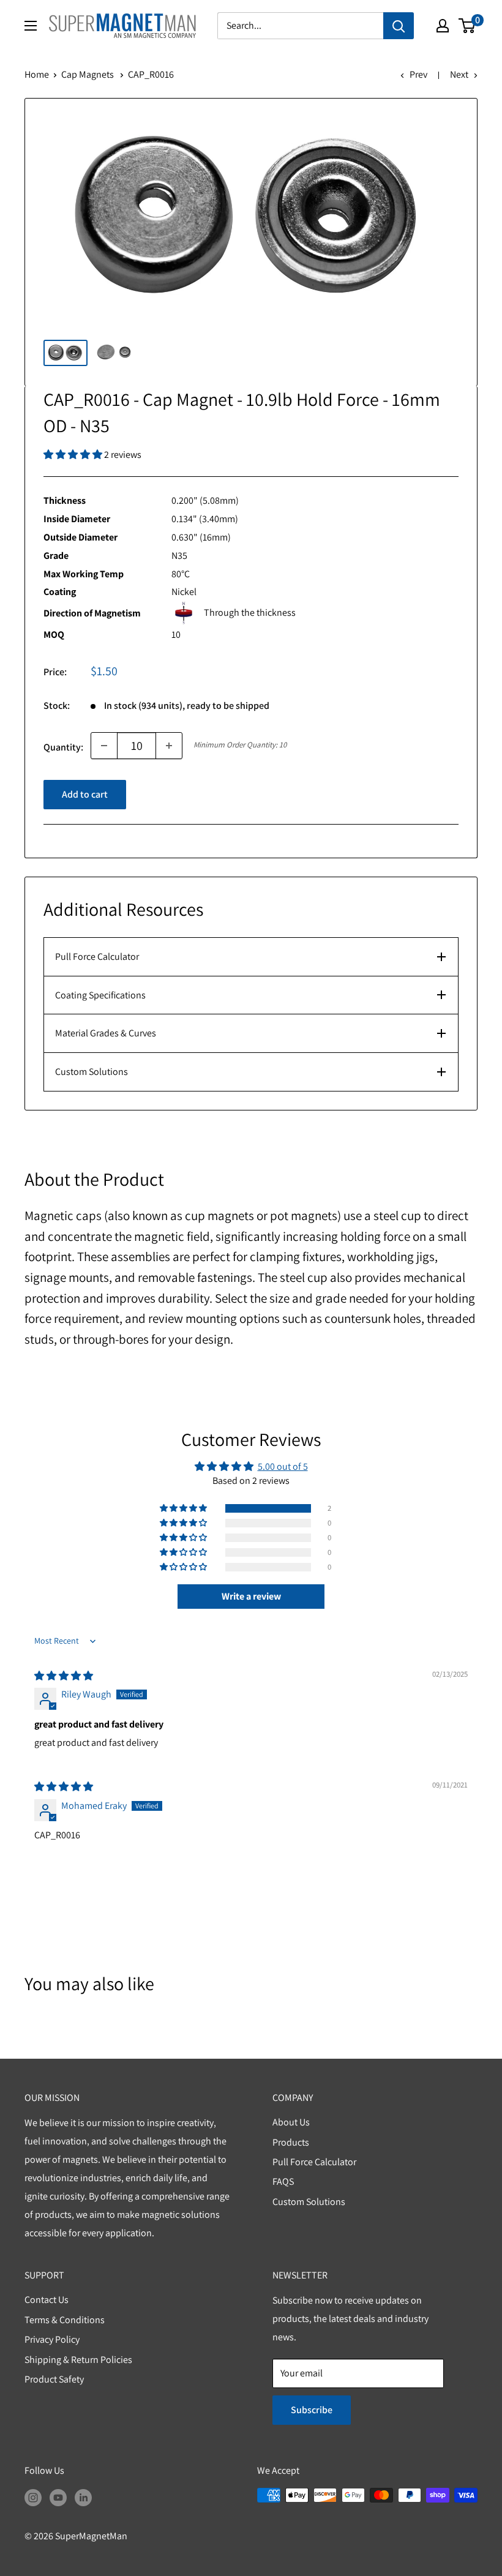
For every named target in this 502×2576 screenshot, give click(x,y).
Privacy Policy (52, 2339)
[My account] (443, 26)
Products (291, 2142)
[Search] (399, 26)
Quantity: (63, 747)
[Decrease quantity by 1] (104, 746)
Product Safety (54, 2379)
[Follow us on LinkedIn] (83, 2497)
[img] (64, 1676)
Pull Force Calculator (97, 957)
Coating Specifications (100, 995)
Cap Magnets (88, 74)
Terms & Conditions (65, 2320)
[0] (467, 26)
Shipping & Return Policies (78, 2360)
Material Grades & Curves (106, 1033)
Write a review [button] (251, 1596)
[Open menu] (31, 26)
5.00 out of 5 (283, 1466)
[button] (74, 455)
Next (459, 74)
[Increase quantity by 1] (169, 746)
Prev (418, 74)
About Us (291, 2122)
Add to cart (85, 794)
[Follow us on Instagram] (33, 2497)
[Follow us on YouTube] (58, 2497)
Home (37, 74)
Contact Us (47, 2300)
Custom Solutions (92, 1072)
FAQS (283, 2181)
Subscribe (312, 2410)
